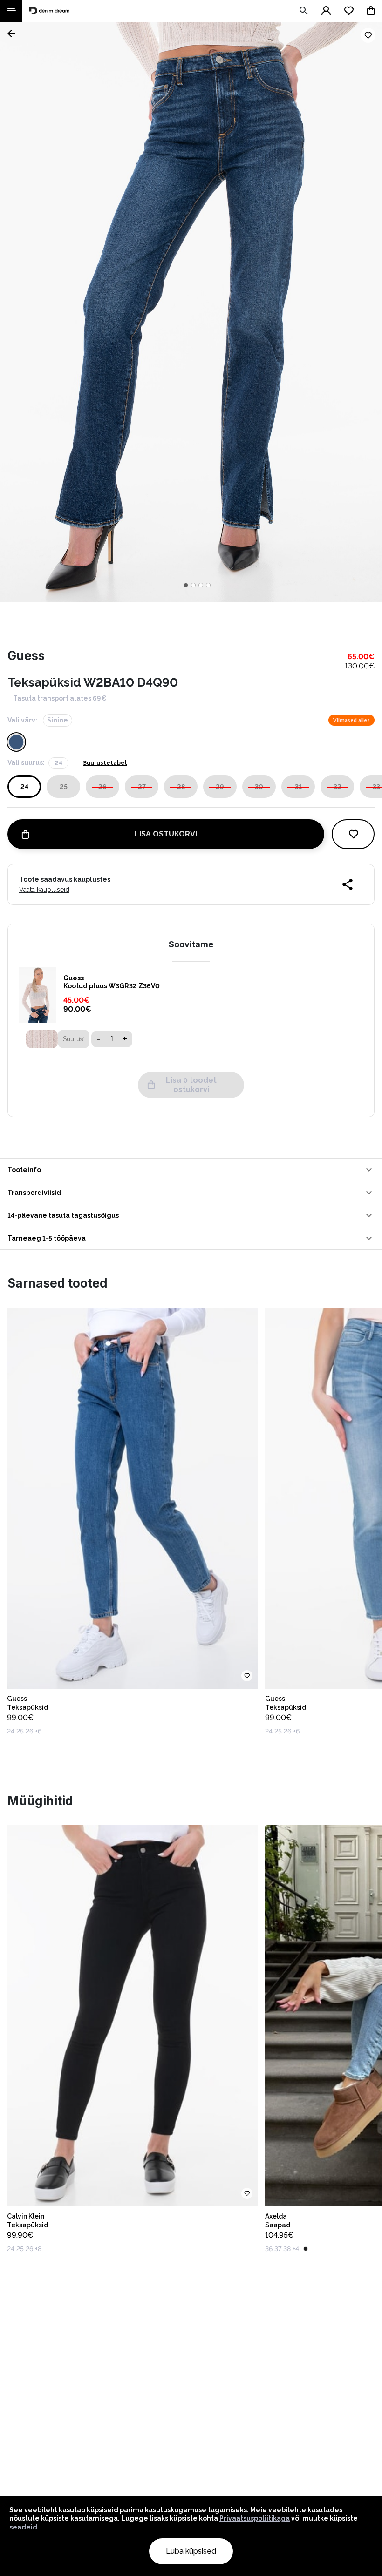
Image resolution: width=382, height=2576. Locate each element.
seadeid (23, 2527)
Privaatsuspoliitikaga (255, 2518)
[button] (191, 1170)
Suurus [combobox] (73, 1039)
